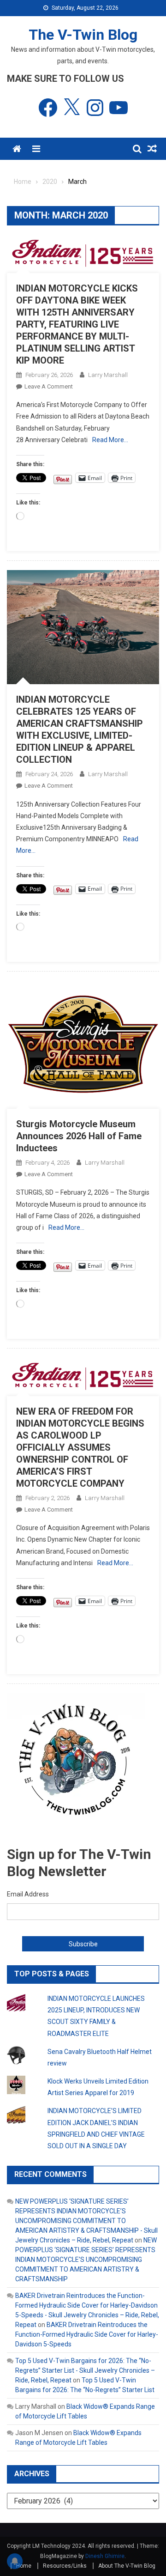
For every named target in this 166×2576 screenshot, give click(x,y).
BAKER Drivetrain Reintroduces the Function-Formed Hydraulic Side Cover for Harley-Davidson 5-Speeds (87, 2334)
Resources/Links (65, 2566)
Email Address (28, 1894)
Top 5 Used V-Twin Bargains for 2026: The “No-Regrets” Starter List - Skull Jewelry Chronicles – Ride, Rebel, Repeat (85, 2370)
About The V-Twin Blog (127, 2566)
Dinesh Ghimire (105, 2556)
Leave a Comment (49, 386)
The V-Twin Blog (83, 35)
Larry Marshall (108, 375)
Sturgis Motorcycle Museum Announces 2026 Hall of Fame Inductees (79, 1136)
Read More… (110, 440)
